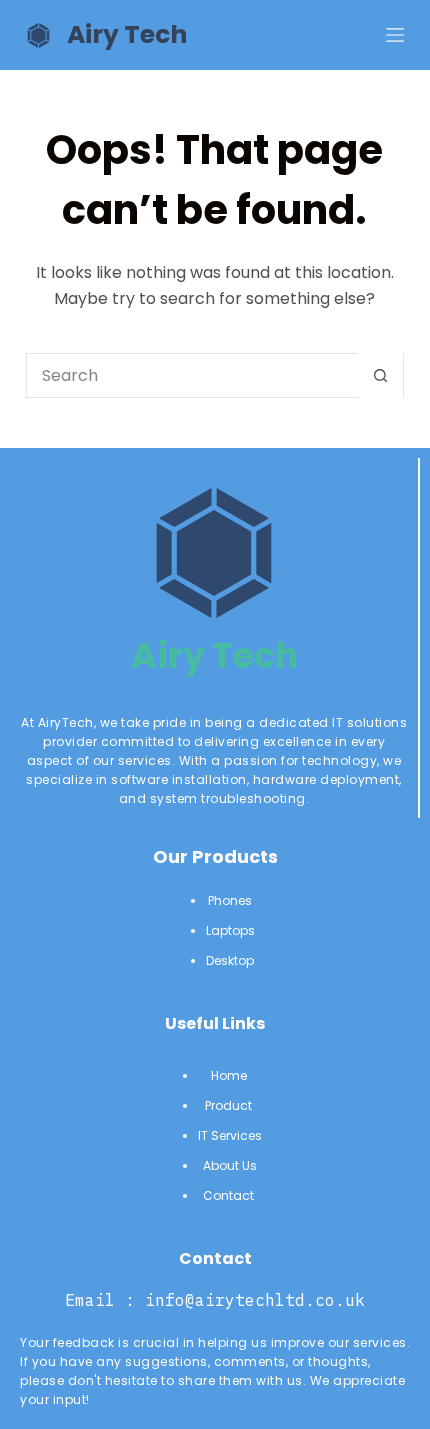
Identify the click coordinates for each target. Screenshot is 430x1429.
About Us (230, 1165)
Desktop (230, 960)
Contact (230, 1195)
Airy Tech (127, 34)
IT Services (230, 1135)
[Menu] (395, 35)
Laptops (230, 930)
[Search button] (380, 375)
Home (230, 1075)
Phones (230, 900)
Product (230, 1105)
